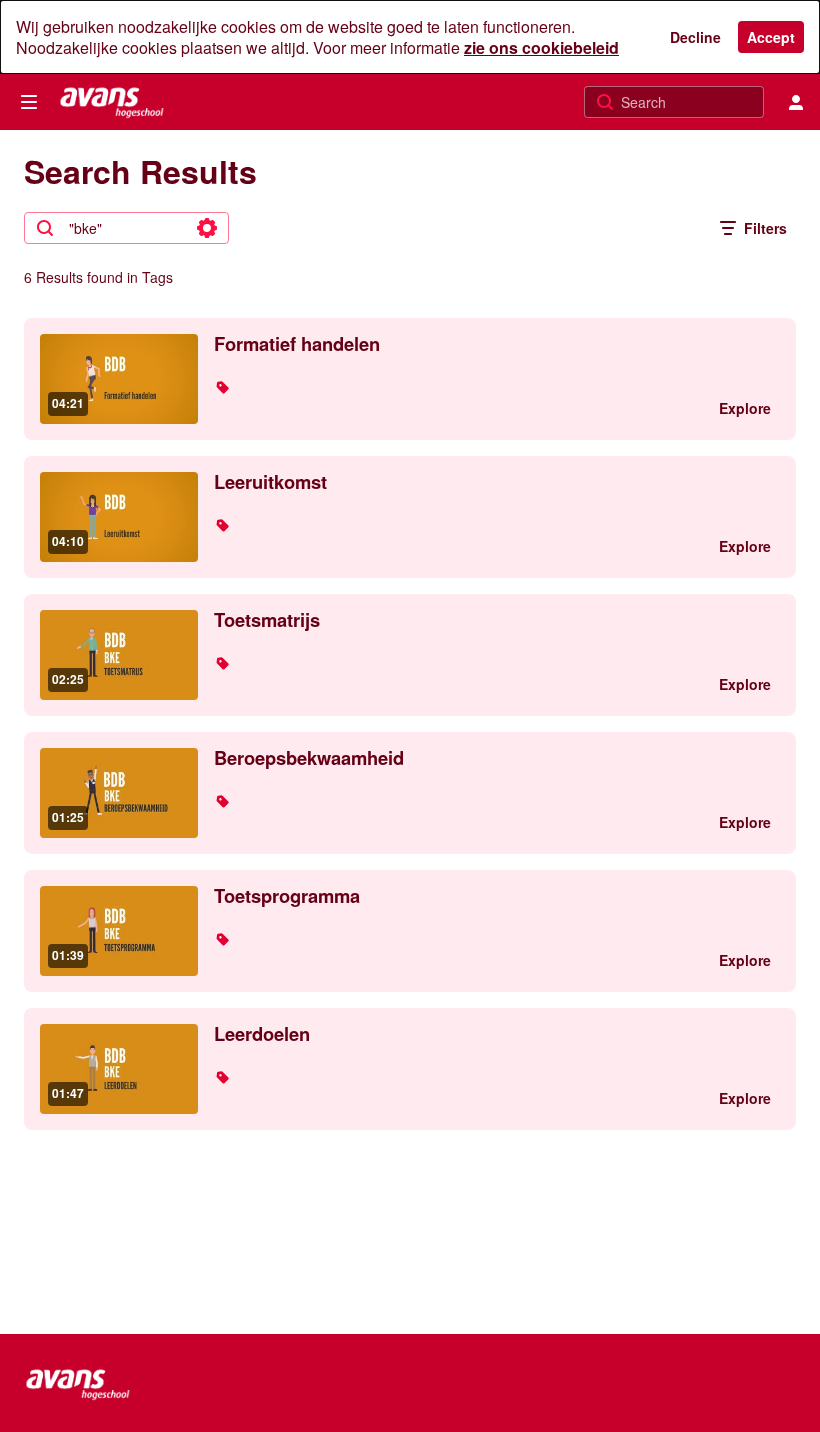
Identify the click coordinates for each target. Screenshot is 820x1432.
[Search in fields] (207, 228)
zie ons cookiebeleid (541, 47)
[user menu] (796, 102)
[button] (222, 387)
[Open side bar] (29, 102)
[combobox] (125, 228)
